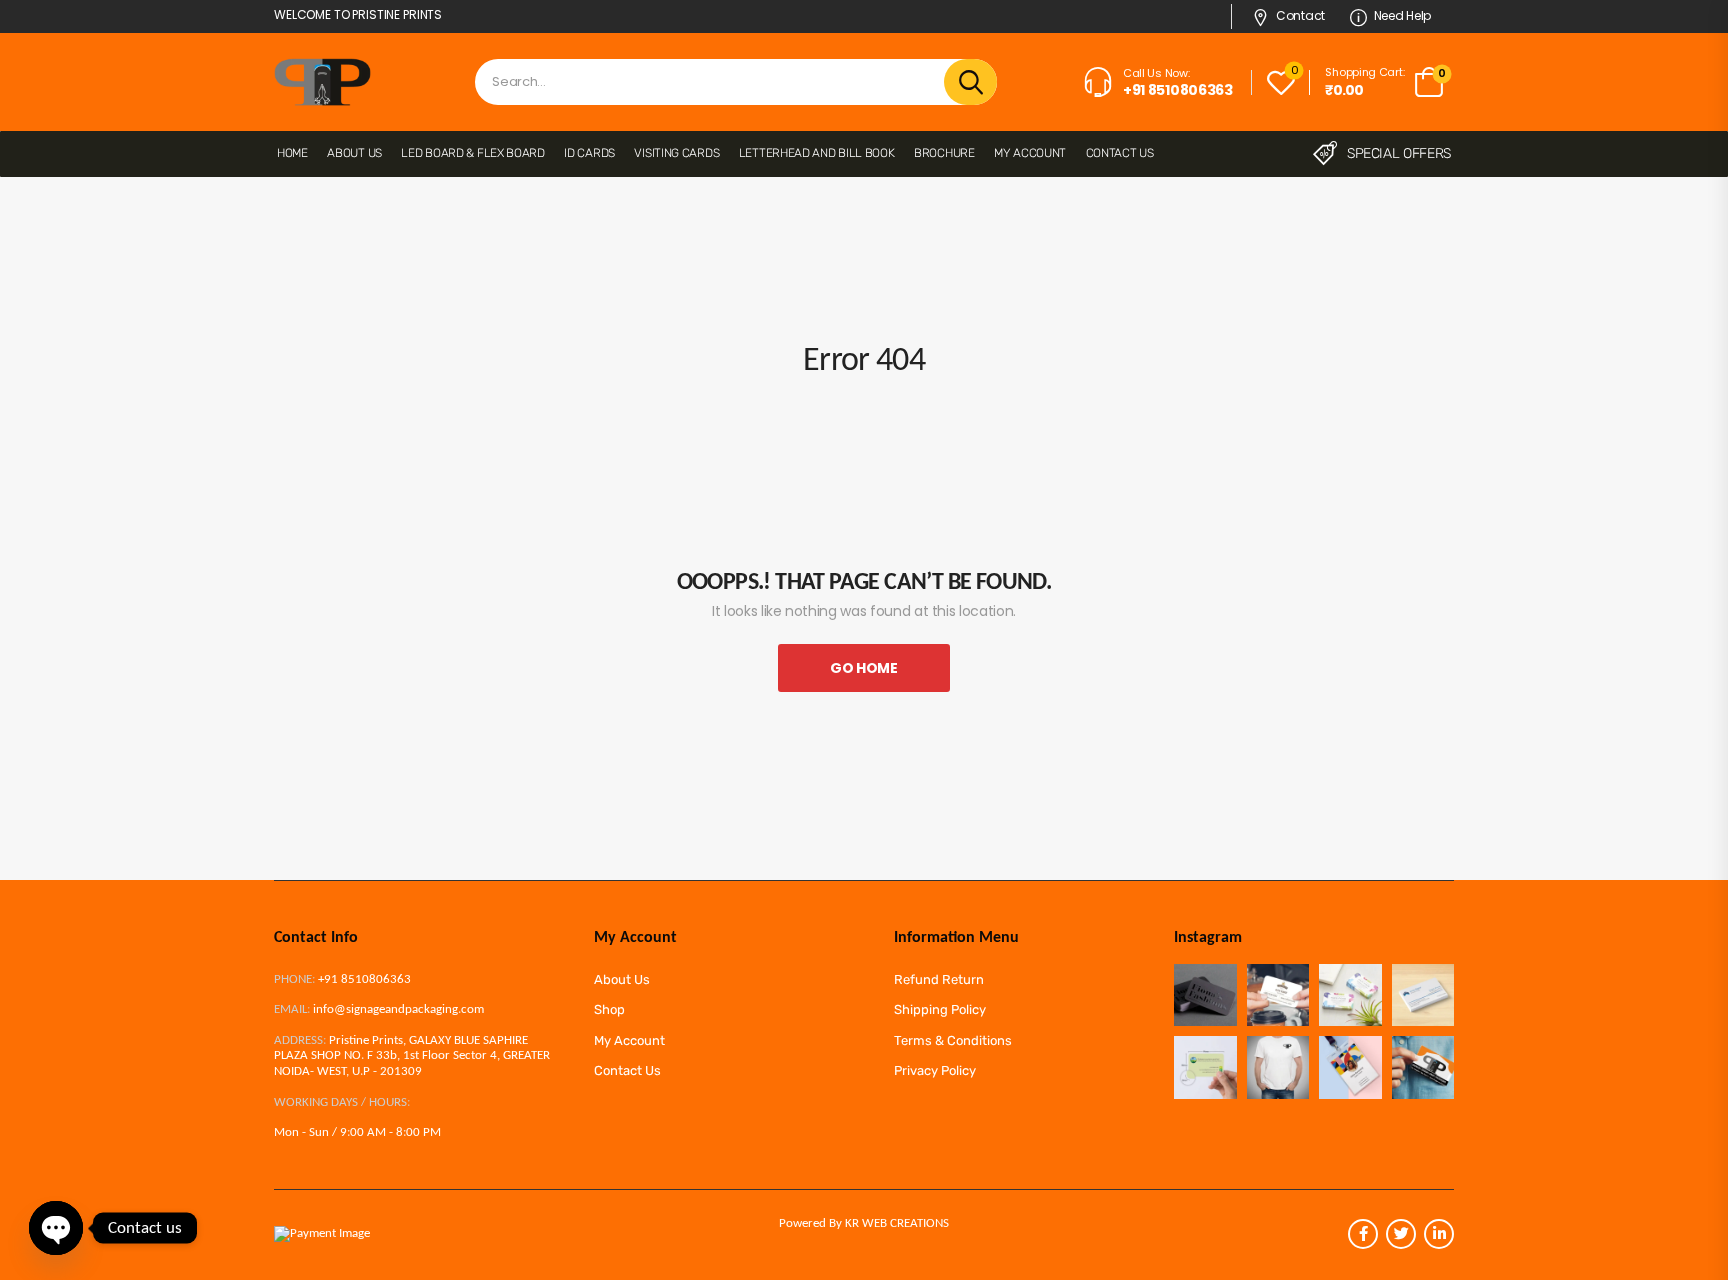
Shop (609, 1009)
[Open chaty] (56, 1228)
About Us (354, 153)
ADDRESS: (300, 1040)
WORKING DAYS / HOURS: (342, 1102)
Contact (1300, 15)
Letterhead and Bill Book (817, 153)
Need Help (1402, 15)
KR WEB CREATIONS (897, 1223)
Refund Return (939, 979)
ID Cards (589, 153)
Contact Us (1120, 153)
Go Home (864, 668)
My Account (1030, 153)
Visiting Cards (676, 153)
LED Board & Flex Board (472, 153)
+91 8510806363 (364, 979)
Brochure (944, 153)
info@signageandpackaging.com (398, 1009)
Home (292, 153)
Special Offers (1399, 153)
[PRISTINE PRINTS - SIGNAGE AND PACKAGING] (322, 82)
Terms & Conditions (953, 1040)
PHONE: (294, 979)
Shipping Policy (940, 1009)
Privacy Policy (935, 1070)
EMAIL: (292, 1009)
